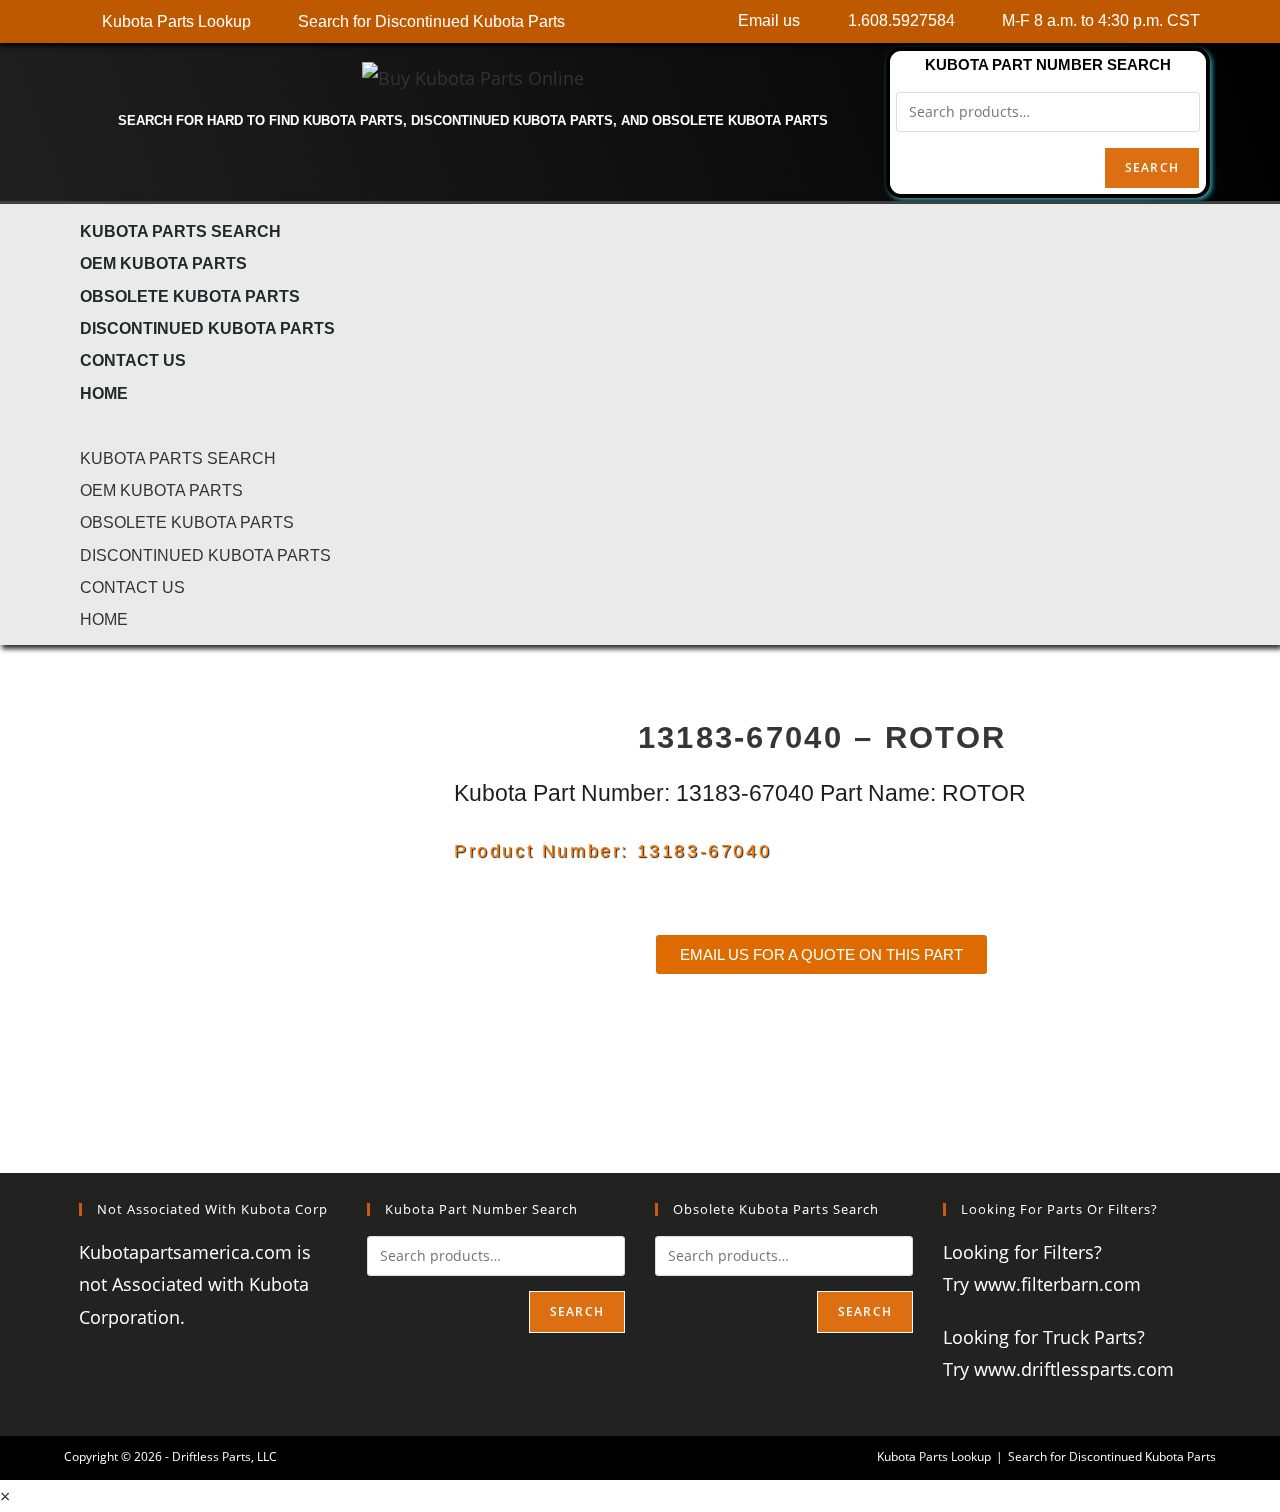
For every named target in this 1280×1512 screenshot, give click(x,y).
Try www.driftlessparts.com (1058, 1369)
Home (104, 393)
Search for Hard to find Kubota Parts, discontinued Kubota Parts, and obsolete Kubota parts (473, 120)
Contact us (133, 360)
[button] (640, 424)
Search (1152, 167)
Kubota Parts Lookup (934, 1456)
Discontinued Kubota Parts (207, 328)
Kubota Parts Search (180, 231)
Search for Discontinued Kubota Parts (1112, 1456)
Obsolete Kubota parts (190, 296)
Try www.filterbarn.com (1042, 1284)
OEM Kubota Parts (163, 263)
